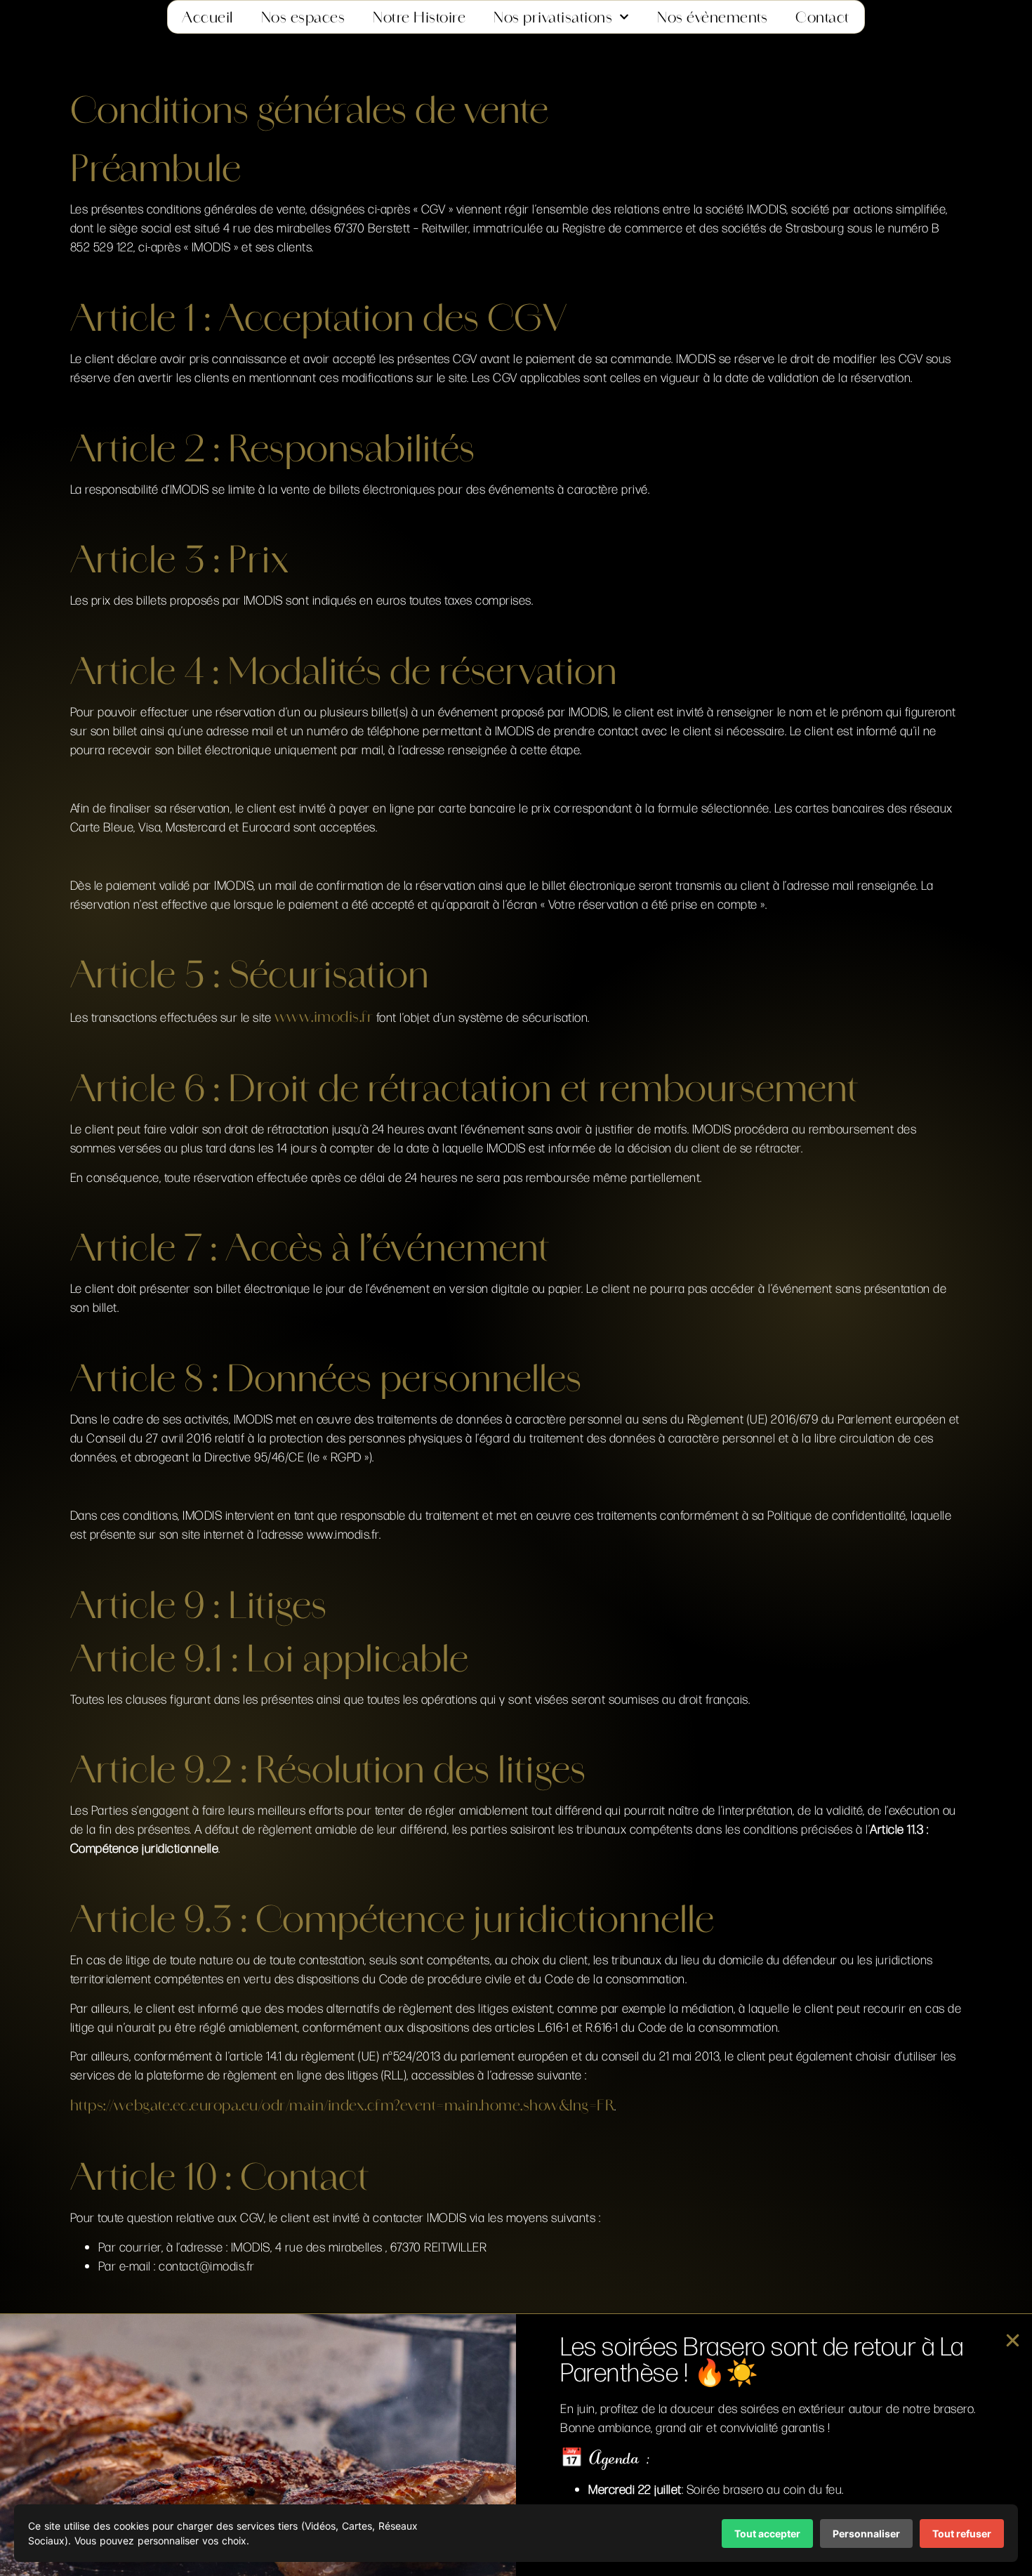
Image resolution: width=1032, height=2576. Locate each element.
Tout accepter (767, 2534)
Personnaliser (866, 2534)
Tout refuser (962, 2534)
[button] (1013, 2340)
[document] (516, 1288)
